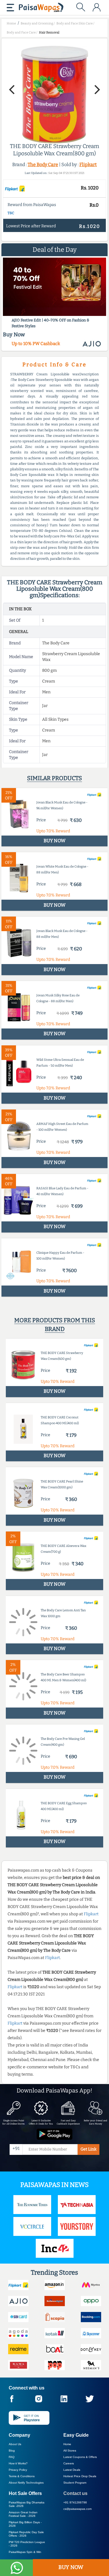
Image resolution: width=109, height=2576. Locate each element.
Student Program (75, 2483)
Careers (69, 2463)
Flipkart (88, 165)
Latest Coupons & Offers (80, 2457)
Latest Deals (72, 2470)
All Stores (70, 2451)
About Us (15, 2444)
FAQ (12, 2457)
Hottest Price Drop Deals (80, 2476)
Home (67, 2444)
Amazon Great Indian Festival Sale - (23, 2514)
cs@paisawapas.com (77, 2509)
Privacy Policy (18, 2470)
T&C (11, 213)
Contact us (75, 2493)
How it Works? (18, 2463)
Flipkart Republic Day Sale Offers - (26, 2534)
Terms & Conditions (22, 2476)
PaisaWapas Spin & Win (25, 2552)
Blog (12, 2451)
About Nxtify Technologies (26, 2483)
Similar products (54, 778)
